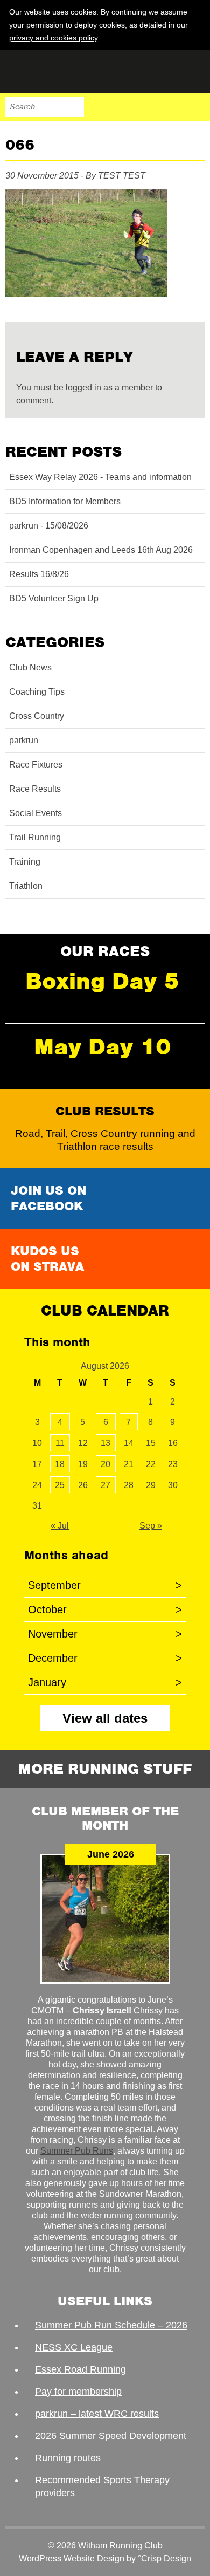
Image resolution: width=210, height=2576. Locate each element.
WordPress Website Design (72, 2558)
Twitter (150, 107)
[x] (195, 37)
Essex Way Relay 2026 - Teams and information (100, 477)
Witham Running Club (59, 71)
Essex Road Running (80, 2369)
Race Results (35, 789)
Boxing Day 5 (102, 981)
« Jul (60, 1526)
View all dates (105, 1718)
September (105, 1585)
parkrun (24, 740)
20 (106, 1464)
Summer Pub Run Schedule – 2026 (111, 2325)
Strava (172, 107)
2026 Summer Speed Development (111, 2436)
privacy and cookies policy (53, 38)
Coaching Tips (37, 692)
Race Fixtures (36, 765)
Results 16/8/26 (39, 574)
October (105, 1609)
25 (60, 1485)
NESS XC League (74, 2347)
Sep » (151, 1526)
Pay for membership (78, 2392)
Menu (195, 107)
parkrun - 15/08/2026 (49, 526)
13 (106, 1443)
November (105, 1634)
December (105, 1658)
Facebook (127, 107)
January (105, 1682)
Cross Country (37, 716)
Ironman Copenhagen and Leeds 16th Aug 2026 (101, 550)
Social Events (36, 813)
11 (60, 1443)
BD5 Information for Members (65, 501)
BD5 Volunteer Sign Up (54, 598)
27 (106, 1485)
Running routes (68, 2458)
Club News (30, 667)
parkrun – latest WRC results (97, 2414)
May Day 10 (103, 1047)
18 (60, 1464)
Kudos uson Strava (47, 1259)
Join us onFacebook (48, 1198)
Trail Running (35, 837)
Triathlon (26, 886)
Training (25, 862)
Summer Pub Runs (77, 2151)
